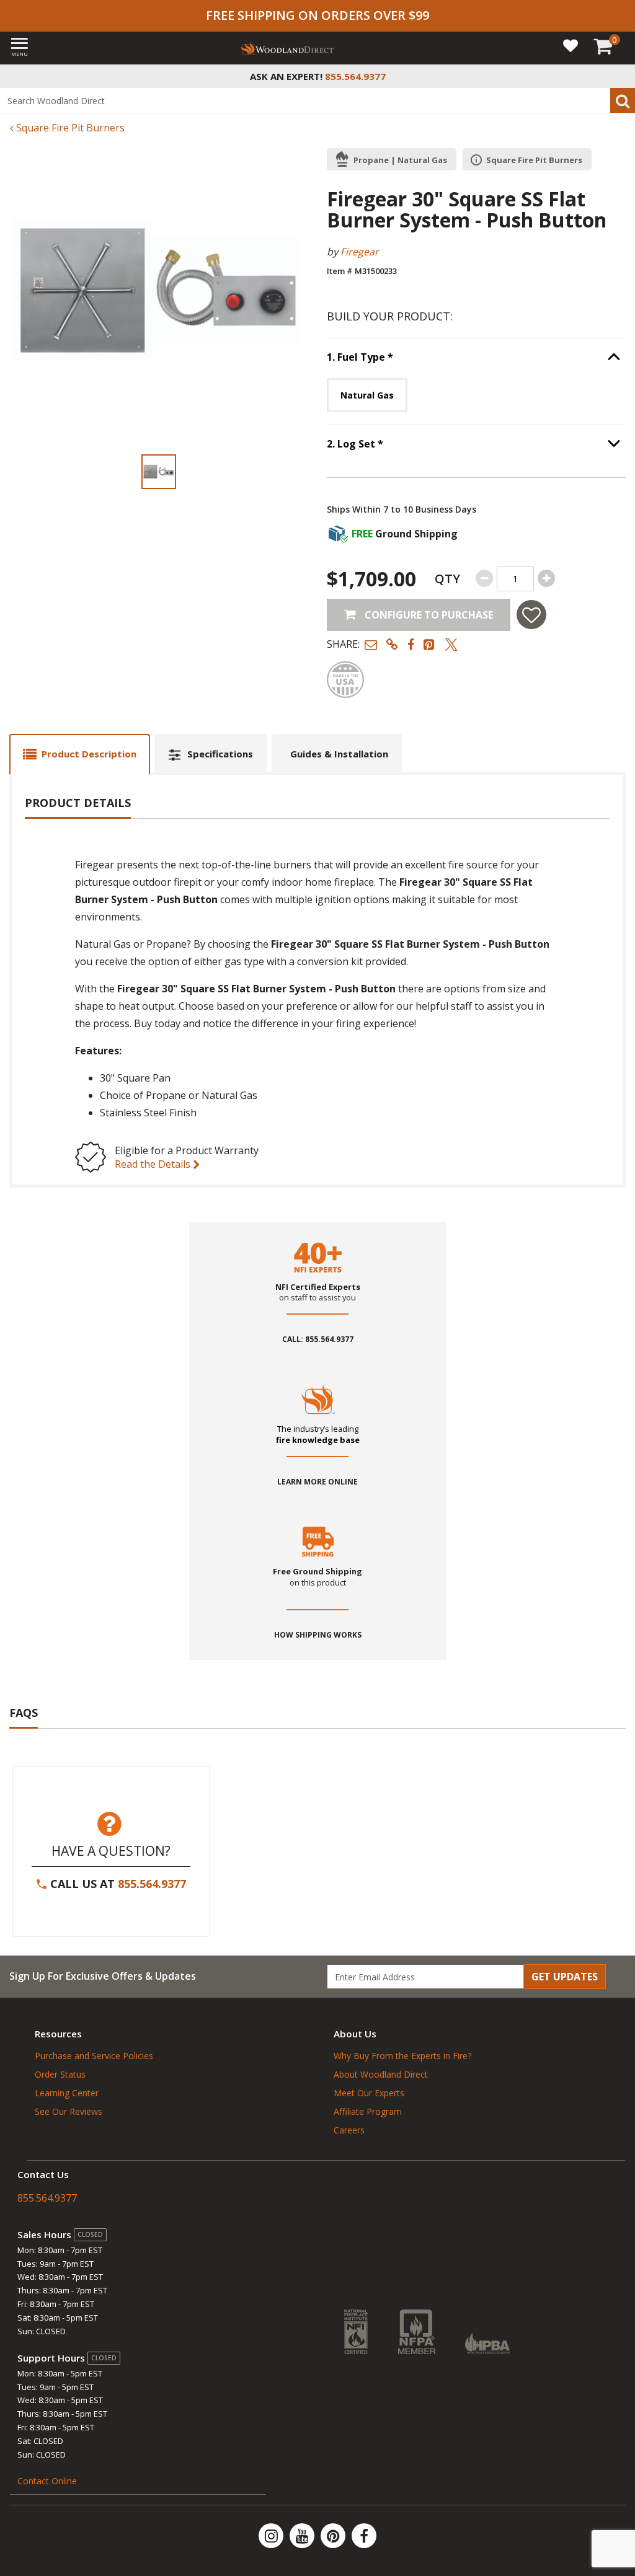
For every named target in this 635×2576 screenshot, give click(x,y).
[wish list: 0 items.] (571, 45)
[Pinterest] (334, 2536)
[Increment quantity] (546, 578)
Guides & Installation (339, 754)
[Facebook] (364, 2536)
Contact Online (47, 2481)
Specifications (220, 754)
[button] (371, 644)
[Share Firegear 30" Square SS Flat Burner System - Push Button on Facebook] (411, 644)
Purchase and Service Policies (94, 2056)
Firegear (360, 252)
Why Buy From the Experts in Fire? (402, 2056)
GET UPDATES (565, 1977)
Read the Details (154, 1164)
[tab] (80, 754)
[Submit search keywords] (623, 100)
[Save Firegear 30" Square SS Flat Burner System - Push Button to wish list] (531, 615)
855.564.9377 (152, 1884)
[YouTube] (303, 2536)
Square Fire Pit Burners (69, 128)
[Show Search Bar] (619, 76)
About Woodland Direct (381, 2074)
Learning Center (67, 2093)
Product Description (89, 754)
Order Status (60, 2074)
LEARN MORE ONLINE (317, 1482)
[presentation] (159, 472)
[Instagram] (272, 2536)
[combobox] (317, 100)
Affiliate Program (368, 2111)
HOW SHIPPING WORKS (318, 1635)
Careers (349, 2130)
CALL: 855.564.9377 (318, 1339)
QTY (447, 579)
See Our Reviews (69, 2111)
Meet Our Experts (369, 2093)
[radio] (367, 395)
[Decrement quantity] (484, 578)
